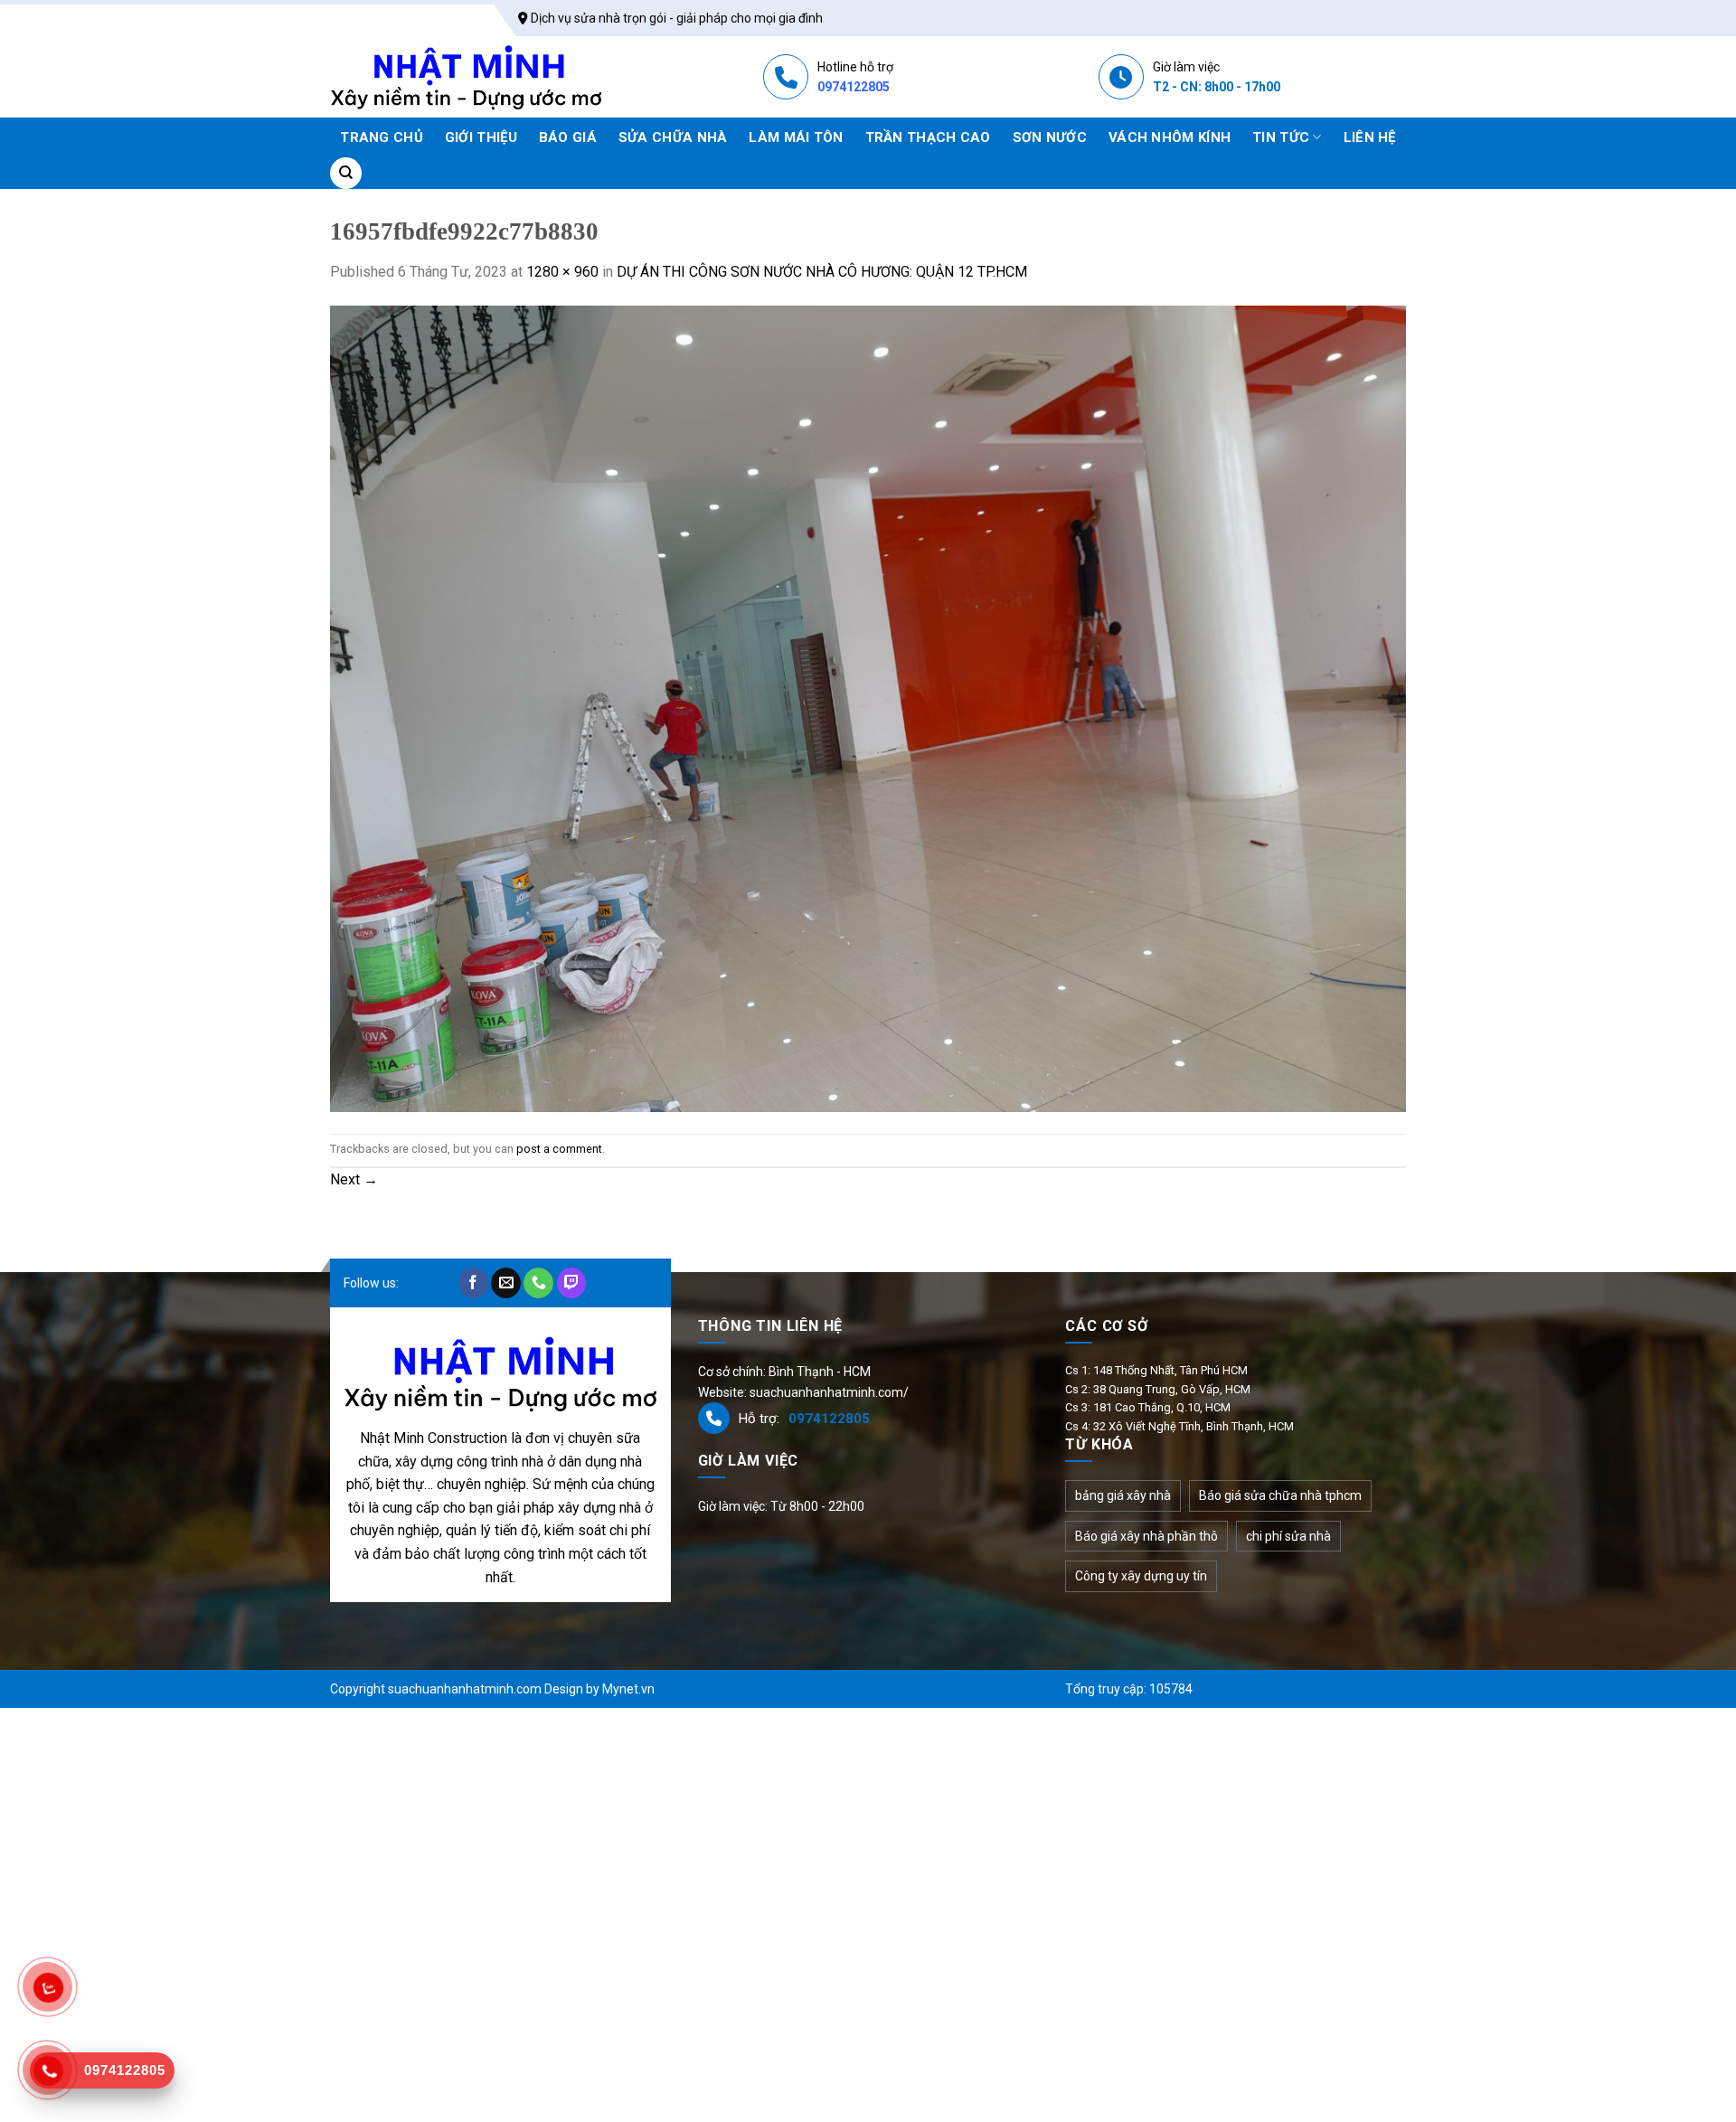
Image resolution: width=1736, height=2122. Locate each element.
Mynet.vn (628, 1689)
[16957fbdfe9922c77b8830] (868, 707)
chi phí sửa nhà (1288, 1536)
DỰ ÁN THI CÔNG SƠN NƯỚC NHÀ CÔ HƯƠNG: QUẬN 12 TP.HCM (822, 272)
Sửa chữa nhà (673, 137)
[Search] (346, 173)
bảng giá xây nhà (1123, 1495)
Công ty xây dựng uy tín (1141, 1576)
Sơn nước (1050, 137)
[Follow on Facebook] (473, 1283)
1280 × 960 (562, 272)
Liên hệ (1370, 137)
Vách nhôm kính (1170, 137)
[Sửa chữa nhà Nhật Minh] (466, 77)
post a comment (559, 1149)
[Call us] (538, 1283)
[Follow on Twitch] (572, 1283)
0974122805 (854, 87)
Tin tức (1281, 137)
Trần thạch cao (928, 137)
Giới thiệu (481, 137)
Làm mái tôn (796, 137)
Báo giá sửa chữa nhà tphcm (1280, 1495)
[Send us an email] (506, 1283)
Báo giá (568, 137)
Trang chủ (382, 137)
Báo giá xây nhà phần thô (1146, 1536)
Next (354, 1179)
